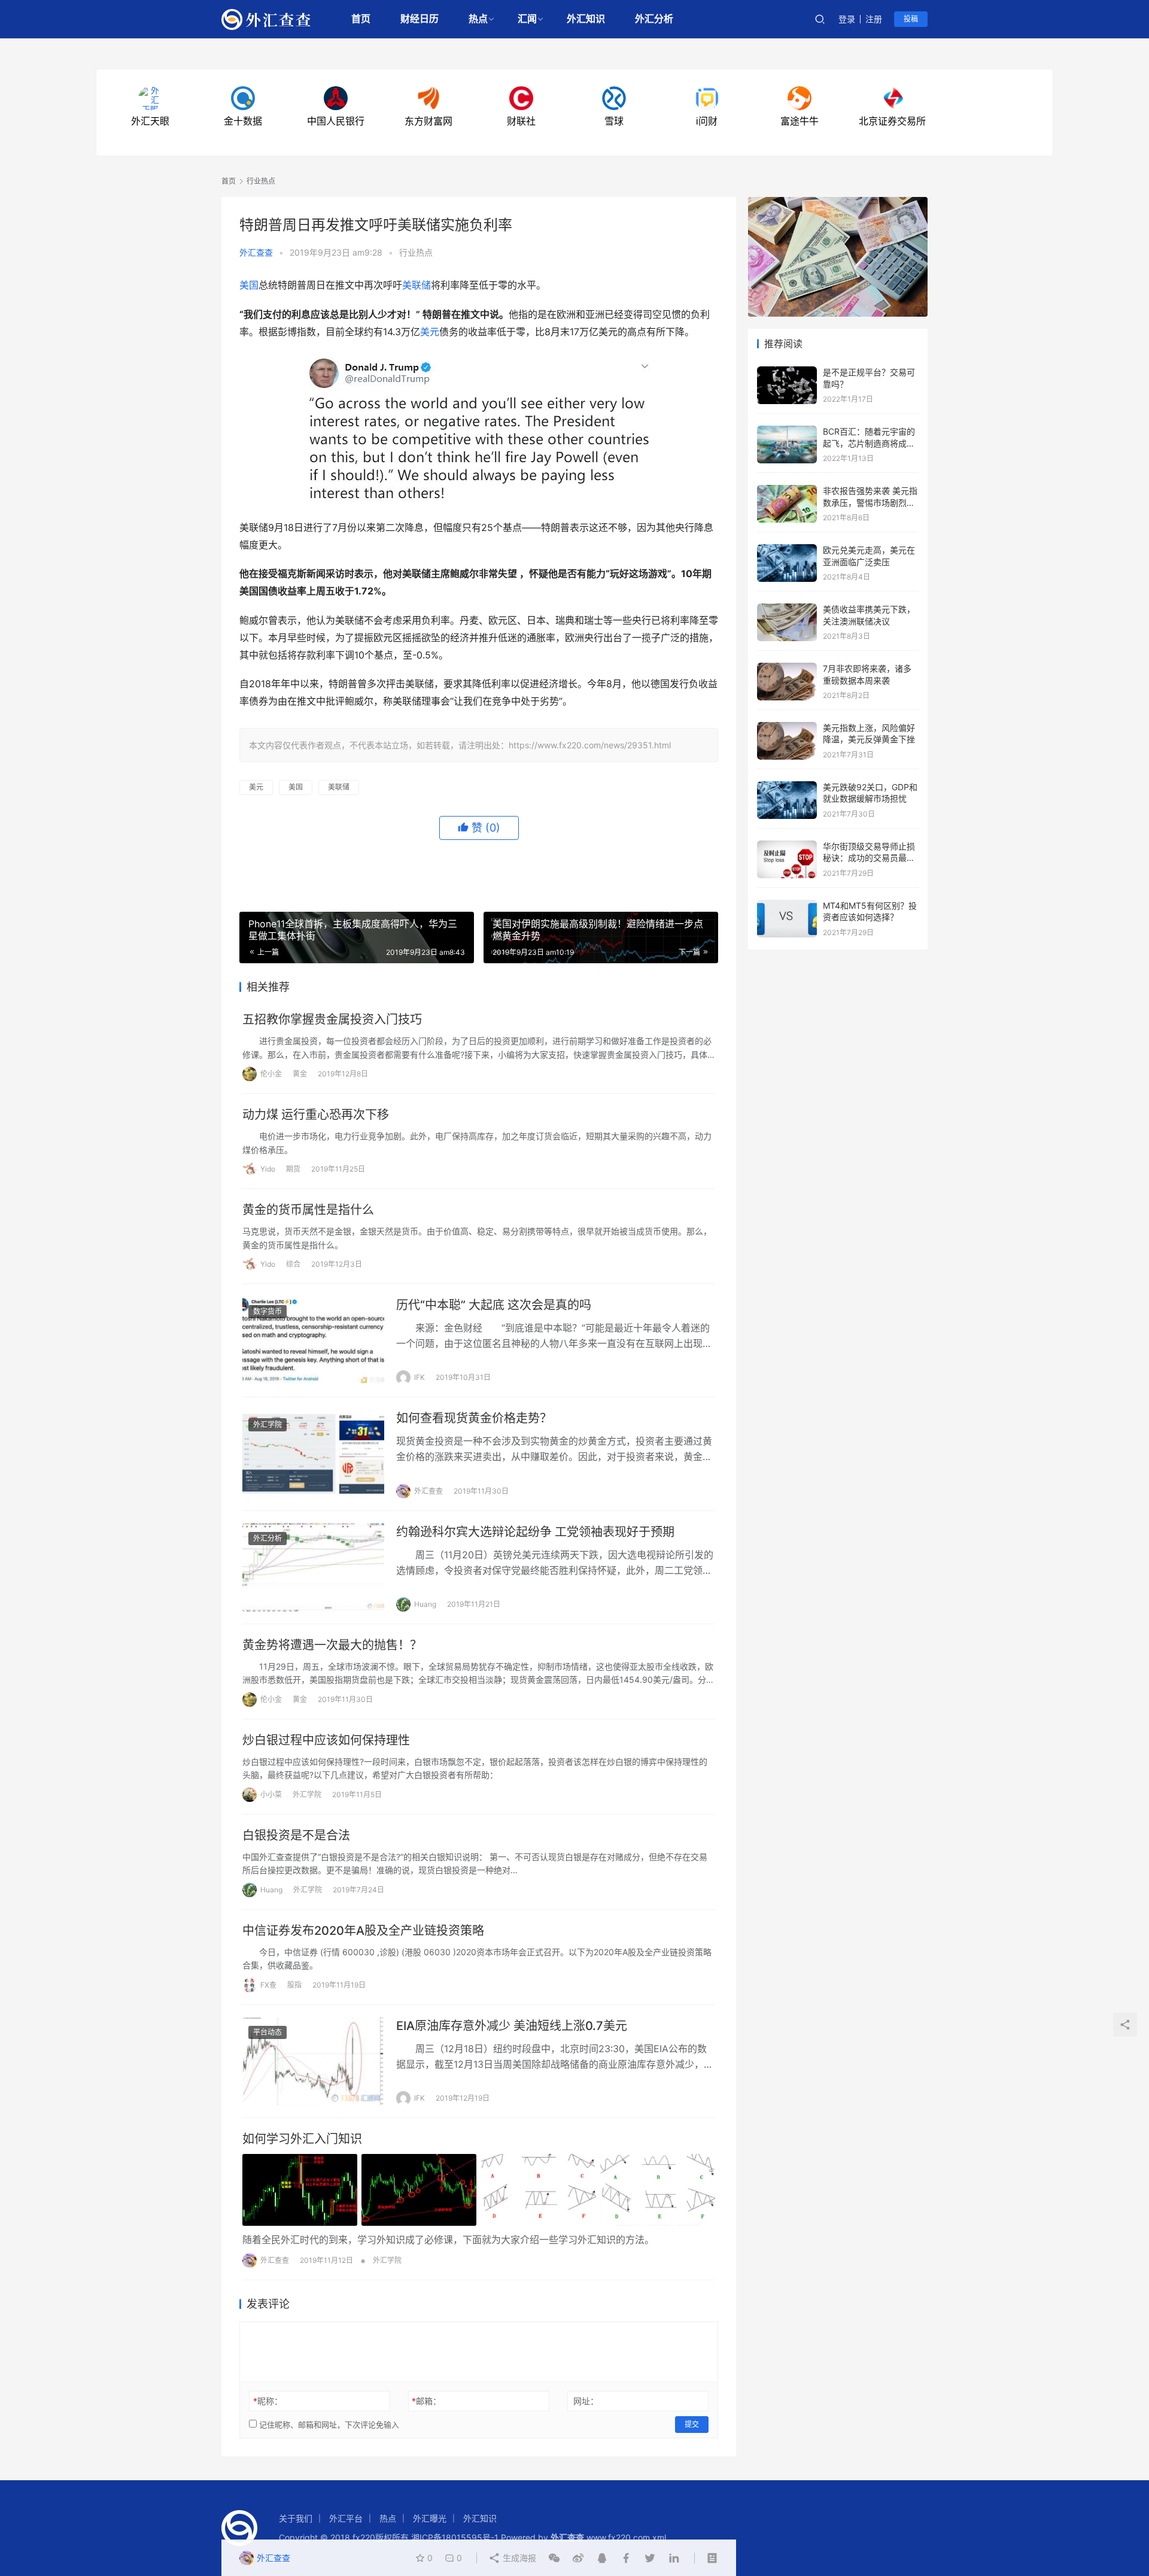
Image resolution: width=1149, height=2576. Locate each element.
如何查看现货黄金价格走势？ (474, 1418)
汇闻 (527, 19)
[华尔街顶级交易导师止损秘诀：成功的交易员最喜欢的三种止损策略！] (787, 846)
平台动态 (268, 2032)
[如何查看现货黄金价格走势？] (313, 1454)
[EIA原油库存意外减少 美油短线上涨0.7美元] (313, 2061)
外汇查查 (256, 252)
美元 (430, 332)
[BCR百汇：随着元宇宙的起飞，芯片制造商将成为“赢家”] (787, 431)
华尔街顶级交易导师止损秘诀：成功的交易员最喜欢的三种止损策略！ (869, 858)
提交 (692, 2424)
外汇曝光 (430, 2518)
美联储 (417, 285)
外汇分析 (654, 19)
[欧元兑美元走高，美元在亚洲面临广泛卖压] (787, 550)
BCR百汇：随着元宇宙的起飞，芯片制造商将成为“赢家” (869, 443)
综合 (293, 1264)
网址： (586, 2401)
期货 (293, 1169)
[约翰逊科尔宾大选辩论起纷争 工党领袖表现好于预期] (313, 1567)
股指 (294, 1985)
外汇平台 (346, 2518)
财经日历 (420, 19)
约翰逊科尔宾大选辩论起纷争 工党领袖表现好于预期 (535, 1532)
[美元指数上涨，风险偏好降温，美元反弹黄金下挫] (787, 728)
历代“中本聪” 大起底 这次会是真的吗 (494, 1305)
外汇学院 (268, 1424)
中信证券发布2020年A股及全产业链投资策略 (363, 1931)
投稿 (911, 19)
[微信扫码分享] (554, 2558)
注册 (874, 19)
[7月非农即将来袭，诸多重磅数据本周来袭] (787, 668)
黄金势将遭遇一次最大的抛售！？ (332, 1645)
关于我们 (296, 2518)
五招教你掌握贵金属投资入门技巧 (332, 1020)
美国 (249, 285)
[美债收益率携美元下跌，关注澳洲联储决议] (787, 609)
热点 (478, 19)
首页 (361, 19)
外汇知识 (586, 19)
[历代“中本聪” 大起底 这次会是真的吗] (313, 1340)
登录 (847, 19)
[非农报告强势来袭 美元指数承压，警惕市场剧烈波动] (787, 491)
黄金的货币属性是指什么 (308, 1210)
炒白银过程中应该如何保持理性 (326, 1740)
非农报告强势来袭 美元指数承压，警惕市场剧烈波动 (870, 502)
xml (659, 2537)
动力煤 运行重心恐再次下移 (316, 1115)
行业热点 (416, 252)
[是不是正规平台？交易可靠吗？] (787, 372)
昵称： (268, 2401)
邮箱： (426, 2401)
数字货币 (268, 1311)
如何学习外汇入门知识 (302, 2139)
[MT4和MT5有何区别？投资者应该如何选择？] (787, 905)
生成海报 (518, 2558)
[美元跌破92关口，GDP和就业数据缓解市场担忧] (787, 787)
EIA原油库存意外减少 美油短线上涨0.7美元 (512, 2026)
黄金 (300, 1074)
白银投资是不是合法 (296, 1835)
